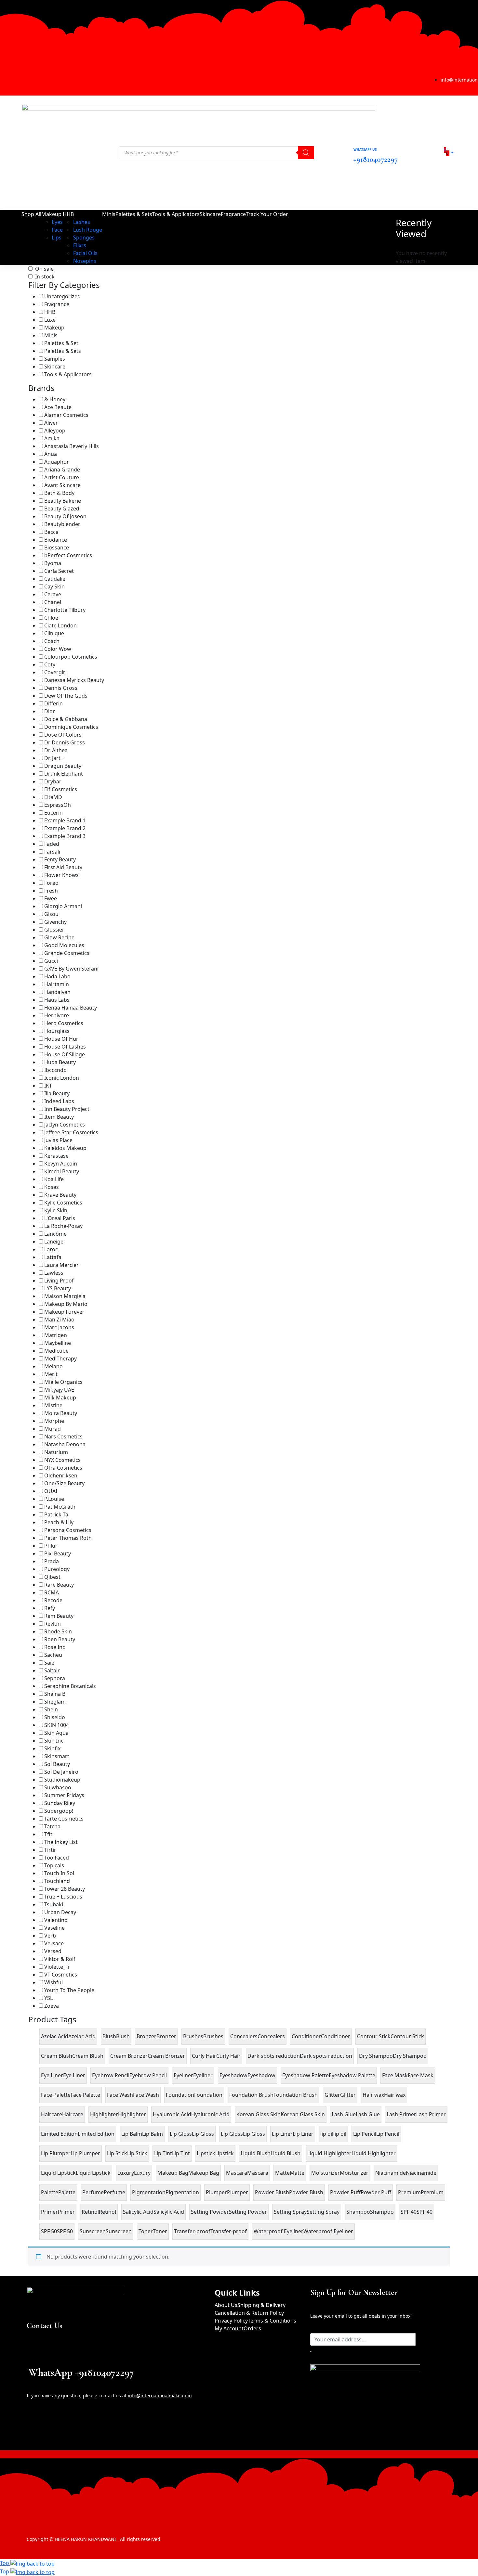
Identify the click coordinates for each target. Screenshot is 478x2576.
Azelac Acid (82, 2036)
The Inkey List (61, 1842)
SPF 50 (65, 2231)
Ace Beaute (58, 407)
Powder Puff (376, 2192)
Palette (67, 2192)
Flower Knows (61, 875)
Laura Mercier (61, 1265)
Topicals (54, 1865)
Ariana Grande (62, 470)
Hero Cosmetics (64, 1023)
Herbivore (57, 1015)
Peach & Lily (59, 1522)
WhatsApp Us (365, 149)
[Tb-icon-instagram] (62, 2430)
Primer (66, 2212)
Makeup (54, 328)
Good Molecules (64, 945)
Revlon (53, 1624)
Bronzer (166, 2036)
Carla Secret (59, 571)
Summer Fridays (64, 1795)
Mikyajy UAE (59, 1390)
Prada (52, 1561)
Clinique (54, 633)
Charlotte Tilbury (65, 610)
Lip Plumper (85, 2153)
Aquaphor (57, 462)
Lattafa (53, 1257)
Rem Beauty (59, 1616)
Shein (51, 1709)
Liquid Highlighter (374, 2153)
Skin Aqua (56, 1733)
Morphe (54, 1421)
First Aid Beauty (63, 867)
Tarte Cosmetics (64, 1819)
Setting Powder (248, 2212)
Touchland (57, 1881)
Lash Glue (368, 2114)
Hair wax (395, 2095)
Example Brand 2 (65, 828)
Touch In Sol (59, 1873)
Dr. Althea (56, 750)
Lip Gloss (203, 2134)
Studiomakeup (62, 1780)
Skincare (55, 367)
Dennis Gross (61, 688)
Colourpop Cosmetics (71, 657)
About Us (226, 2305)
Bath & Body (59, 493)
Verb (50, 1936)
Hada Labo (57, 976)
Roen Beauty (60, 1639)
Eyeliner (203, 2075)
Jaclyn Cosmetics (65, 1125)
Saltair (52, 1670)
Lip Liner (303, 2134)
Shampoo (382, 2212)
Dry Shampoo (410, 2056)
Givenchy (55, 922)
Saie (49, 1663)
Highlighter (132, 2114)
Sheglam (55, 1702)
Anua (51, 454)
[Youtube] (37, 81)
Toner (160, 2231)
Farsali (52, 852)
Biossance (57, 547)
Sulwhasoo (58, 1787)
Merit (51, 1374)
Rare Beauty (59, 1585)
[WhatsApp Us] (358, 141)
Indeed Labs (59, 1101)
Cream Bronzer (166, 2056)
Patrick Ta (56, 1514)
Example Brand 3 (65, 836)
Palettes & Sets (63, 351)
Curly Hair (228, 2056)
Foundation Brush (296, 2095)
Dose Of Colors (63, 735)
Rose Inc (55, 1647)
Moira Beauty (61, 1413)
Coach (52, 641)
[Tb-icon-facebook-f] (36, 2430)
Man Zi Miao (59, 1320)
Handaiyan (57, 992)
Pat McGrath (60, 1507)
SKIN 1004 (57, 1725)
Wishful (53, 1982)
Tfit (48, 1834)
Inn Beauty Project (67, 1109)
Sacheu (53, 1655)
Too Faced (57, 1858)
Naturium (56, 1452)
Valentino (56, 1920)
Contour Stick (407, 2036)
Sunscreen (119, 2231)
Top (5, 2563)
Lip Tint (181, 2153)
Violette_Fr (57, 1967)
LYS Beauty (58, 1288)
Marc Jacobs (59, 1327)
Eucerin (53, 813)
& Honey (55, 399)
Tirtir (50, 1850)
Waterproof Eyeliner (328, 2231)
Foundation (208, 2095)
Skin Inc (54, 1741)
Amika (52, 438)
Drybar (53, 781)
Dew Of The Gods (66, 696)
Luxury (142, 2173)
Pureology (57, 1569)
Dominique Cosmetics (71, 727)
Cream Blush (88, 2056)
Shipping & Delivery (261, 2305)
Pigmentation (182, 2192)
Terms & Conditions (272, 2321)
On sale (44, 269)
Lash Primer (431, 2114)
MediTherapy (60, 1359)
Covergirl (55, 672)
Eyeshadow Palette (352, 2075)
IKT (48, 1086)
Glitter (348, 2095)
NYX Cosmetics (62, 1460)
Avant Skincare (62, 485)
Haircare (73, 2114)
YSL (48, 1998)
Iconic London (62, 1078)
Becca (51, 532)
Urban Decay (60, 1912)
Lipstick (225, 2153)
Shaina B (55, 1694)
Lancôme (55, 1234)
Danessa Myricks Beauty (74, 680)
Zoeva (52, 2006)
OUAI (51, 1491)
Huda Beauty (60, 1062)
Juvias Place (58, 1140)
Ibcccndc (55, 1070)
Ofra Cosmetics (63, 1468)
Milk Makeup (60, 1397)
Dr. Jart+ (54, 758)
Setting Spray (323, 2212)
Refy (50, 1608)
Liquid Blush (285, 2153)
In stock (45, 277)
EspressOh (58, 805)
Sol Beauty (57, 1764)
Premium (432, 2192)
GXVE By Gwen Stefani (71, 969)
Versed (53, 1951)
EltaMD (53, 797)
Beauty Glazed (62, 509)
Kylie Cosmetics (63, 1203)
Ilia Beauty (57, 1093)
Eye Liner (74, 2075)
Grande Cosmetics (67, 953)
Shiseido (55, 1717)
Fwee (51, 898)
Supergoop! (59, 1811)
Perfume (114, 2192)
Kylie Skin (56, 1210)
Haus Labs (57, 1000)
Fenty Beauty (60, 859)
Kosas (52, 1187)
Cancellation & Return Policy (249, 2313)
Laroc (51, 1249)
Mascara (258, 2173)
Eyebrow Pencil (148, 2075)
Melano (53, 1366)
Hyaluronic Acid (210, 2114)
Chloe (51, 618)
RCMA (52, 1592)
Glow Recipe (59, 937)
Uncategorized (62, 296)
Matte (297, 2173)
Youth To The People (69, 1990)
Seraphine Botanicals (70, 1686)
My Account (229, 2328)
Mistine (53, 1405)
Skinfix (52, 1748)
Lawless (54, 1273)
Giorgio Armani (63, 906)
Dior (50, 711)
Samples (55, 359)
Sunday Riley (60, 1803)
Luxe (50, 320)
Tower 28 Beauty (65, 1889)
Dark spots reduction (326, 2056)
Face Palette (85, 2095)
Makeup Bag (204, 2173)
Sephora (55, 1678)
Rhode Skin (58, 1631)
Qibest (52, 1577)
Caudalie (55, 579)
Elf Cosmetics (61, 789)
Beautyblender (62, 524)
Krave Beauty (60, 1195)
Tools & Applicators (68, 374)
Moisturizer (354, 2173)
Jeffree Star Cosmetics (71, 1132)
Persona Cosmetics (68, 1530)
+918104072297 (376, 159)
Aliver (51, 423)
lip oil (340, 2134)
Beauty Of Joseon (65, 516)
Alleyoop (55, 431)
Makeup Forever (64, 1312)
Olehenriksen (61, 1475)
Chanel (53, 602)
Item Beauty (59, 1117)
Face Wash (146, 2095)
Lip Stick (137, 2153)
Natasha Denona (65, 1444)
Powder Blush (306, 2192)
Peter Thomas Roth (68, 1538)
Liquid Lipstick (93, 2173)
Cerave (53, 594)
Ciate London (60, 625)
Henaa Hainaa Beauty (71, 1008)
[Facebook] (11, 81)
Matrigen (56, 1335)
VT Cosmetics (61, 1975)
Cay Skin (54, 586)
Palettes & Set (61, 343)
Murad (53, 1429)
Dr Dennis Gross (65, 742)
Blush (123, 2036)
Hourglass (57, 1031)
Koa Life (54, 1179)
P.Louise (54, 1499)
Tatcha (52, 1826)
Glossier (54, 930)
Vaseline (54, 1928)
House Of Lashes (65, 1047)
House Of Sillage (65, 1054)
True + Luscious (63, 1897)
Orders (252, 2328)
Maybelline (58, 1343)
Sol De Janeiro (61, 1772)
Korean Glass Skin (303, 2114)
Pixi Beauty (58, 1553)
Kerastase (56, 1156)
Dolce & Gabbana (66, 719)
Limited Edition (96, 2134)
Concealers (271, 2036)
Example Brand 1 (65, 820)
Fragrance (57, 304)
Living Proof (59, 1281)
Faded (52, 844)
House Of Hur (61, 1039)
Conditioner (336, 2036)
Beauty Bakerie (63, 501)
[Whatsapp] (29, 81)
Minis (51, 335)
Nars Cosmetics (63, 1436)
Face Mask (421, 2075)
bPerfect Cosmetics (68, 555)
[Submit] (311, 2351)
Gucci (51, 961)
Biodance (56, 540)
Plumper (238, 2192)
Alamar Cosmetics (66, 415)
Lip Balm (153, 2134)
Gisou (51, 914)
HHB (50, 312)
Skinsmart (57, 1756)
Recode (53, 1600)
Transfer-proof (229, 2231)
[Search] (306, 153)
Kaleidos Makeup (65, 1148)
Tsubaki (54, 1904)
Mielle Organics (63, 1382)
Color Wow (58, 649)
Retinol (107, 2212)
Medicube (56, 1351)
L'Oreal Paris (60, 1218)
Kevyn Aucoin (61, 1164)
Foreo (51, 883)
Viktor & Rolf (60, 1959)
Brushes (213, 2036)
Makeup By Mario (66, 1304)
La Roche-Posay (63, 1226)
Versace (54, 1943)
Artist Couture (62, 477)
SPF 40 (425, 2212)
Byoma (53, 563)
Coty (50, 664)
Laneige (54, 1242)
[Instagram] (20, 81)
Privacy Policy (231, 2321)
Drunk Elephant (64, 774)
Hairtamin (57, 984)
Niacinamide (421, 2173)
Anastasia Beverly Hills (72, 446)
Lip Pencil (388, 2134)
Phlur (51, 1546)
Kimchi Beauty (62, 1171)
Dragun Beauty (63, 766)
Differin (53, 703)
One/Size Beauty (64, 1483)
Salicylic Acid (169, 2212)
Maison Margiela (65, 1296)
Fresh (51, 891)
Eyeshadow (261, 2075)
